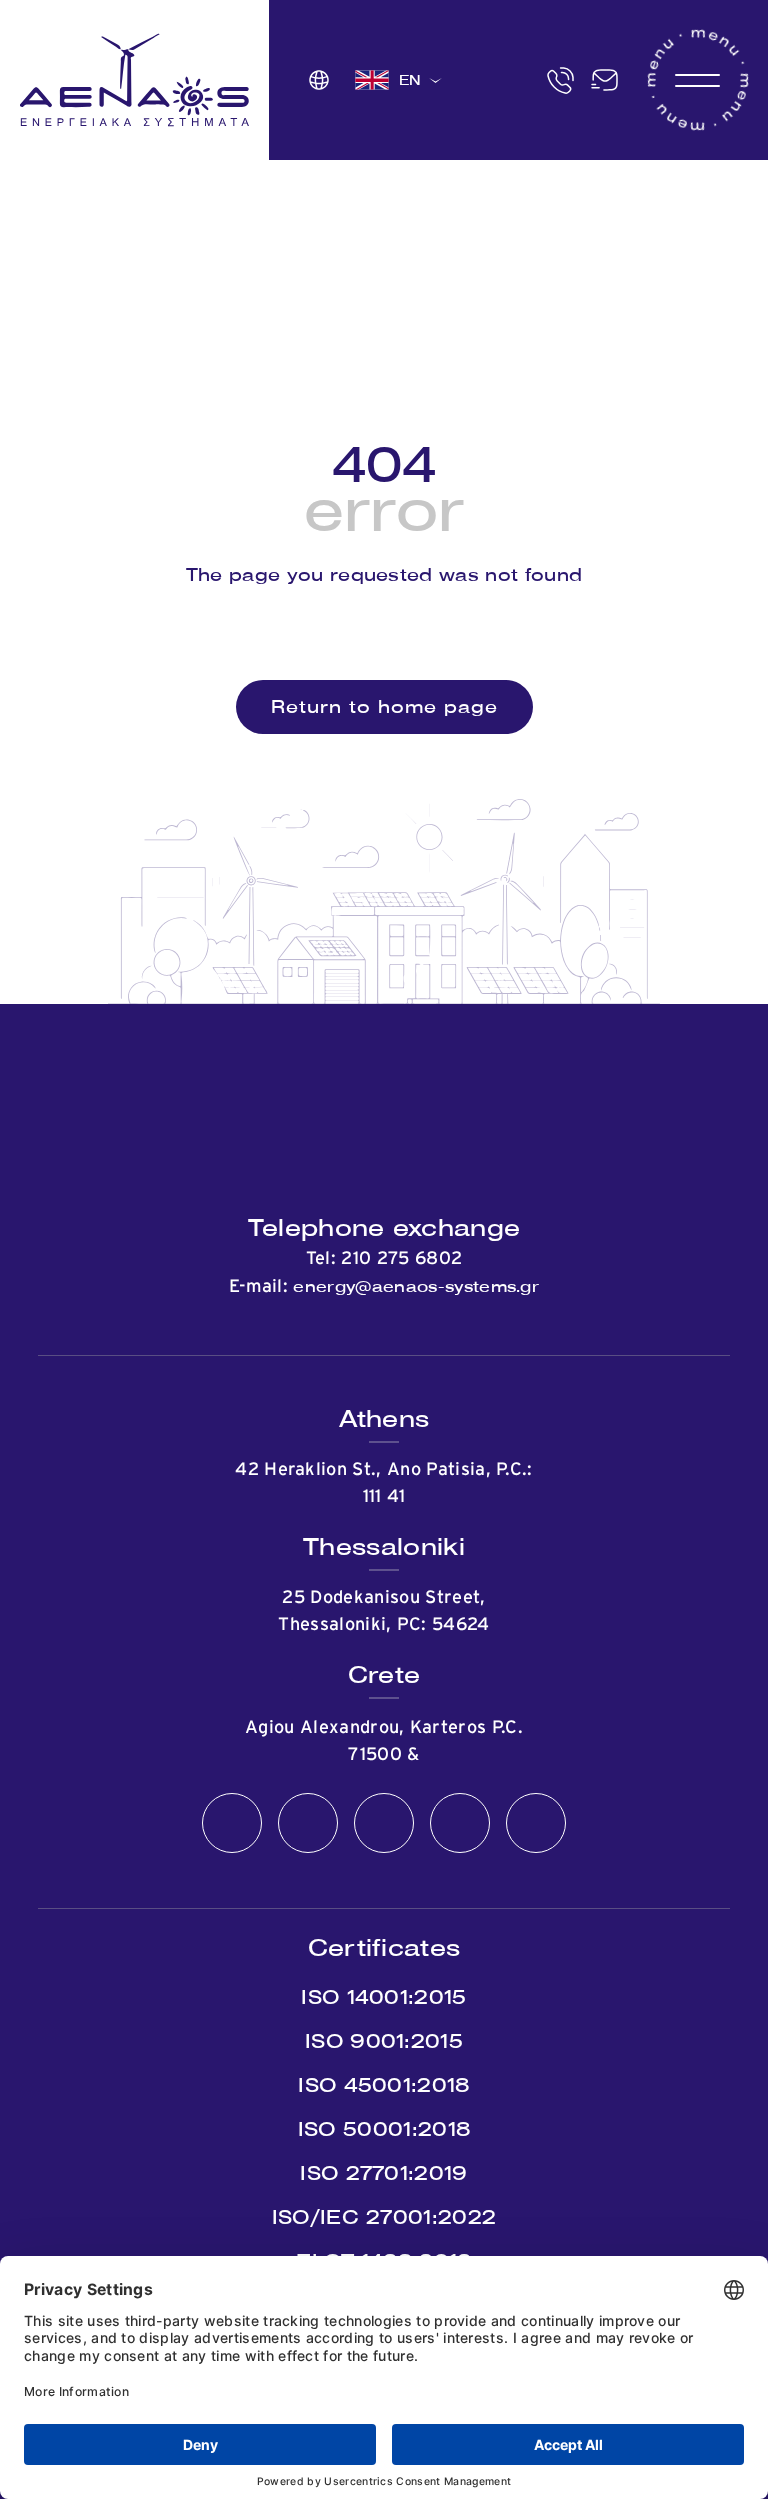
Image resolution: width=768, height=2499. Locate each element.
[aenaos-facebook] (232, 1824)
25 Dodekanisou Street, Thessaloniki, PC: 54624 (383, 1611)
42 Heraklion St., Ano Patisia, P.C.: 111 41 (384, 1483)
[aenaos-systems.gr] (134, 80)
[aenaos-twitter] (308, 1824)
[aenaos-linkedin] (460, 1824)
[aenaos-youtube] (384, 1824)
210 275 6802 (401, 1259)
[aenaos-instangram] (536, 1824)
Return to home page (384, 706)
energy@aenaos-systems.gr (416, 1286)
